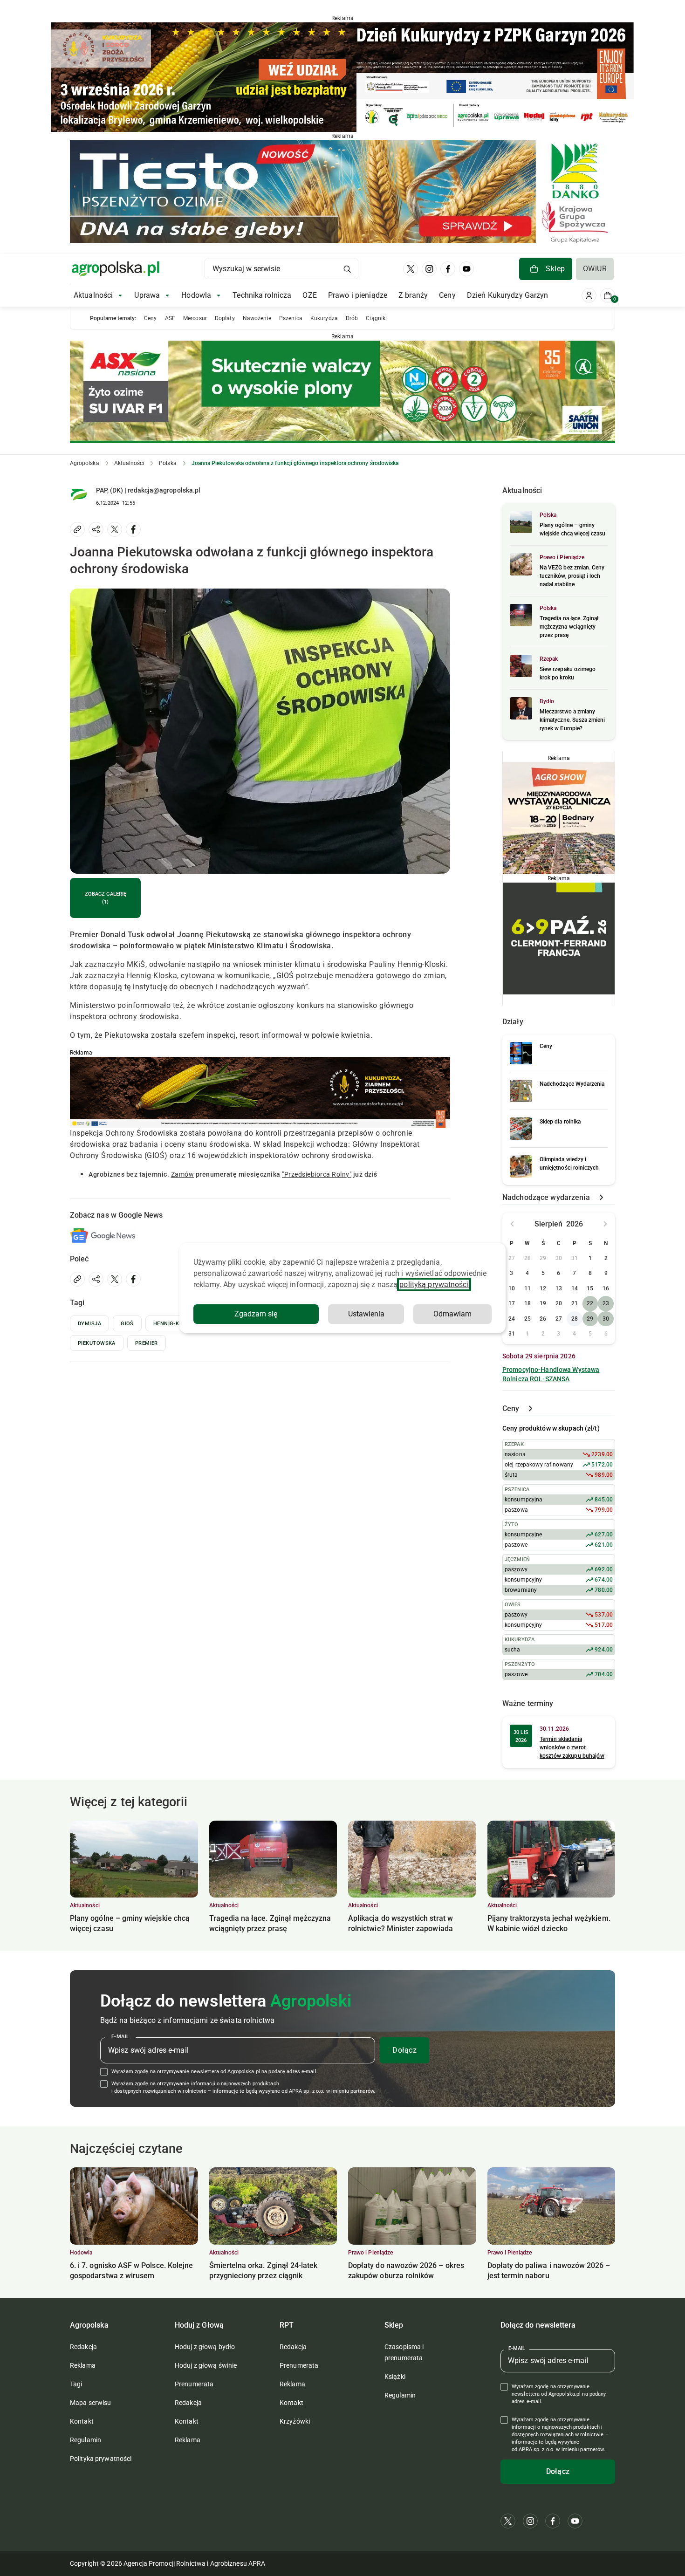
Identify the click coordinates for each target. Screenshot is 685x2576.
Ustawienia (366, 1314)
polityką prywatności (434, 1285)
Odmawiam (452, 1314)
